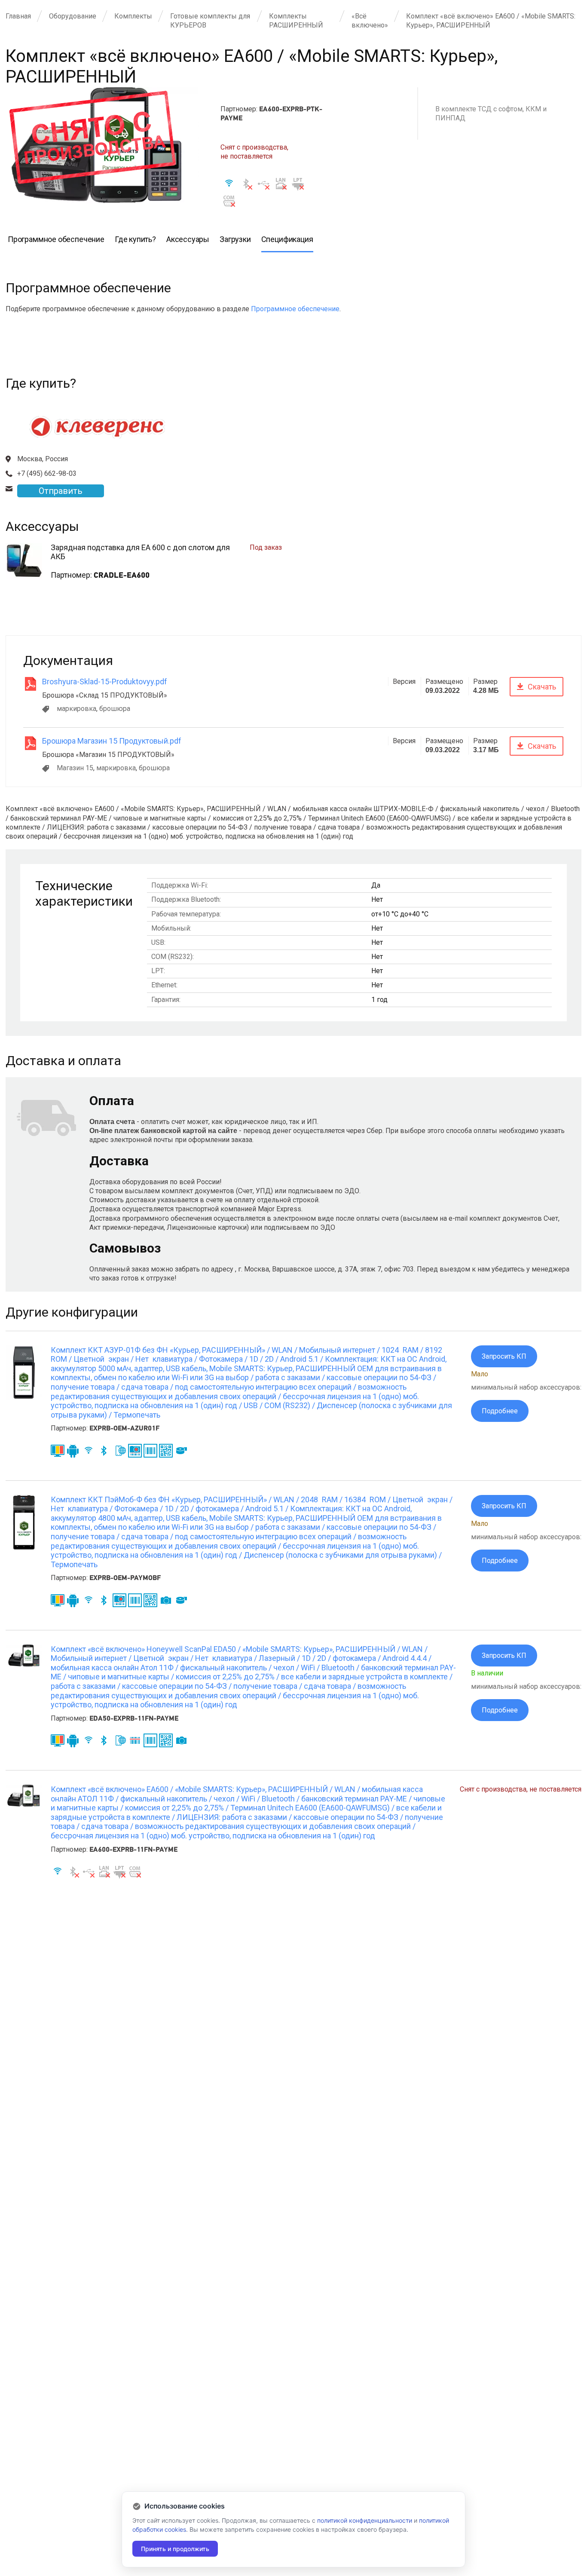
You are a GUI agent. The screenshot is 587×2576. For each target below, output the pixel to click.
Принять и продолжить (175, 2549)
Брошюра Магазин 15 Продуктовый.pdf (112, 741)
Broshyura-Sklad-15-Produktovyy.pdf (105, 682)
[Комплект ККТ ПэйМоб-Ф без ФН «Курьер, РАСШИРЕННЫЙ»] (24, 1547)
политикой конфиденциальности (365, 2520)
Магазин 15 (75, 768)
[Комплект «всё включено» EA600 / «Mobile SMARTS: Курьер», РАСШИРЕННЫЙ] (24, 1804)
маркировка (76, 709)
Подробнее (500, 1411)
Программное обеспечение (295, 309)
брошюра (115, 709)
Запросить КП (504, 1356)
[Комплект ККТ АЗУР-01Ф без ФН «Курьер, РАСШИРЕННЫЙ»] (24, 1398)
